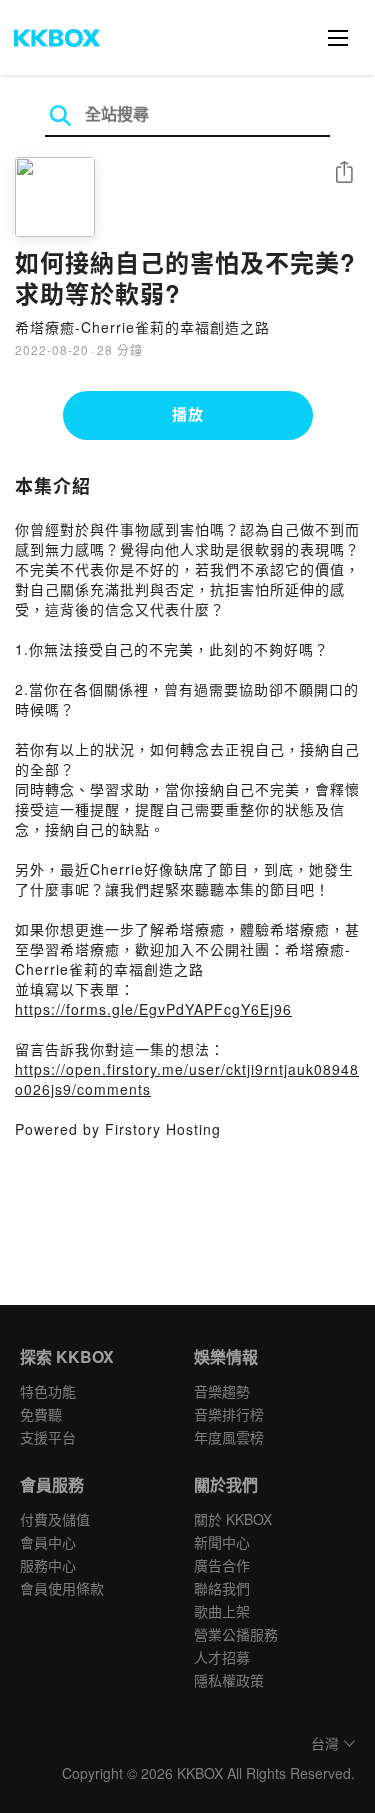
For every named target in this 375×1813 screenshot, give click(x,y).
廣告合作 (222, 1565)
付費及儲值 (55, 1519)
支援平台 (48, 1437)
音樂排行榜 (229, 1414)
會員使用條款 (62, 1588)
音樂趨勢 (222, 1391)
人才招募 (222, 1657)
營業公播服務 (236, 1634)
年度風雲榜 (229, 1437)
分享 (344, 173)
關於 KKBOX (233, 1519)
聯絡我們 (222, 1588)
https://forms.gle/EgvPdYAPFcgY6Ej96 (153, 1009)
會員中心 (48, 1542)
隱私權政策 (229, 1680)
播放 (188, 414)
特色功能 (48, 1391)
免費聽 (41, 1414)
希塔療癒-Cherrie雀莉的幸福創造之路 (142, 327)
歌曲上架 (222, 1611)
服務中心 (48, 1565)
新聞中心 (222, 1542)
